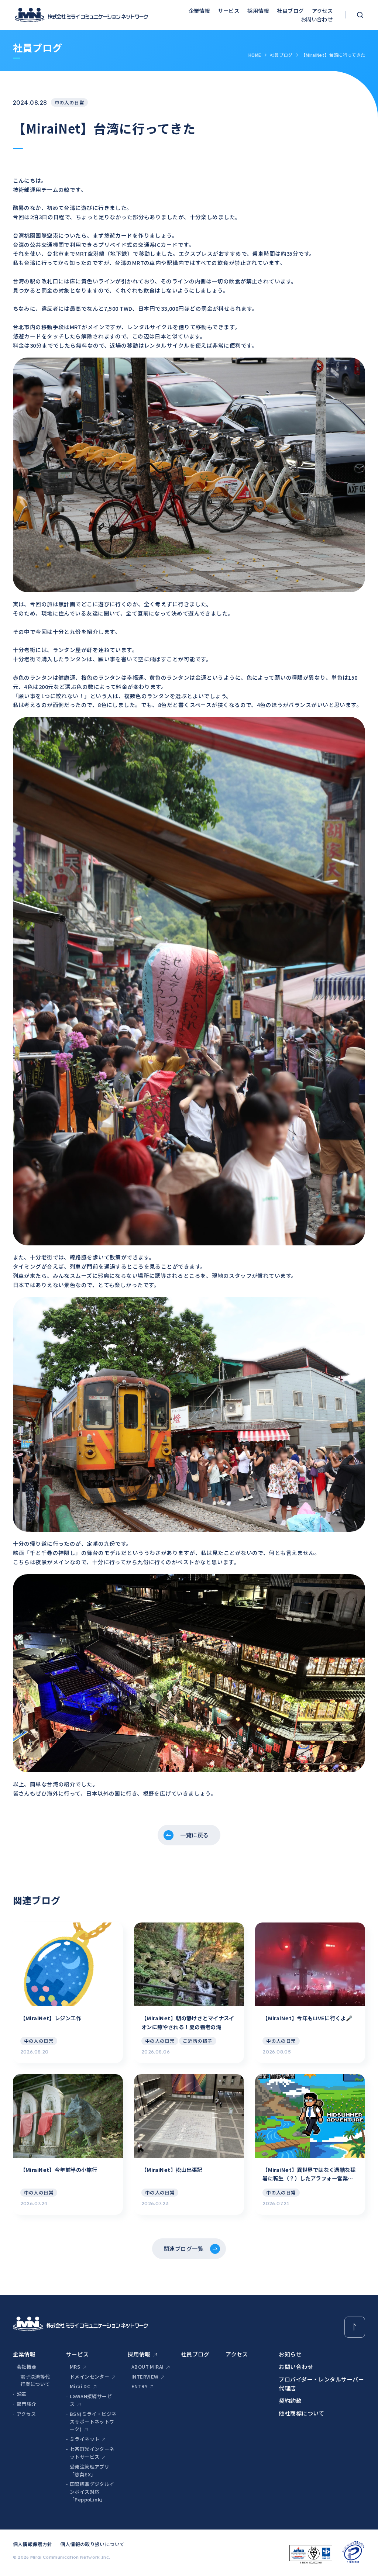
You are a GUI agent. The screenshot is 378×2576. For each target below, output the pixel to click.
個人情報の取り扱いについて (92, 2544)
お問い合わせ (317, 19)
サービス (228, 11)
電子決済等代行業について (35, 2380)
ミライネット (85, 2439)
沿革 (22, 2394)
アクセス (322, 11)
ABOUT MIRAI (147, 2367)
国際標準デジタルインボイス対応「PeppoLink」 (92, 2492)
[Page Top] (355, 2327)
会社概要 (27, 2367)
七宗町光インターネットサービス (92, 2453)
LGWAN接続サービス (91, 2400)
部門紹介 (27, 2404)
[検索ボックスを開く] (360, 15)
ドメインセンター (90, 2377)
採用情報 (258, 11)
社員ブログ (290, 11)
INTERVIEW (145, 2377)
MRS (75, 2367)
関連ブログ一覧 (183, 2249)
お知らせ (290, 2354)
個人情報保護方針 (33, 2544)
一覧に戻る (194, 1835)
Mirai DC (80, 2386)
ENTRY (139, 2386)
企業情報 (199, 11)
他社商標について (302, 2413)
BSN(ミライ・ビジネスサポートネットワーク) (93, 2422)
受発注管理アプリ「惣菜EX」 (90, 2470)
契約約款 (290, 2401)
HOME (255, 55)
